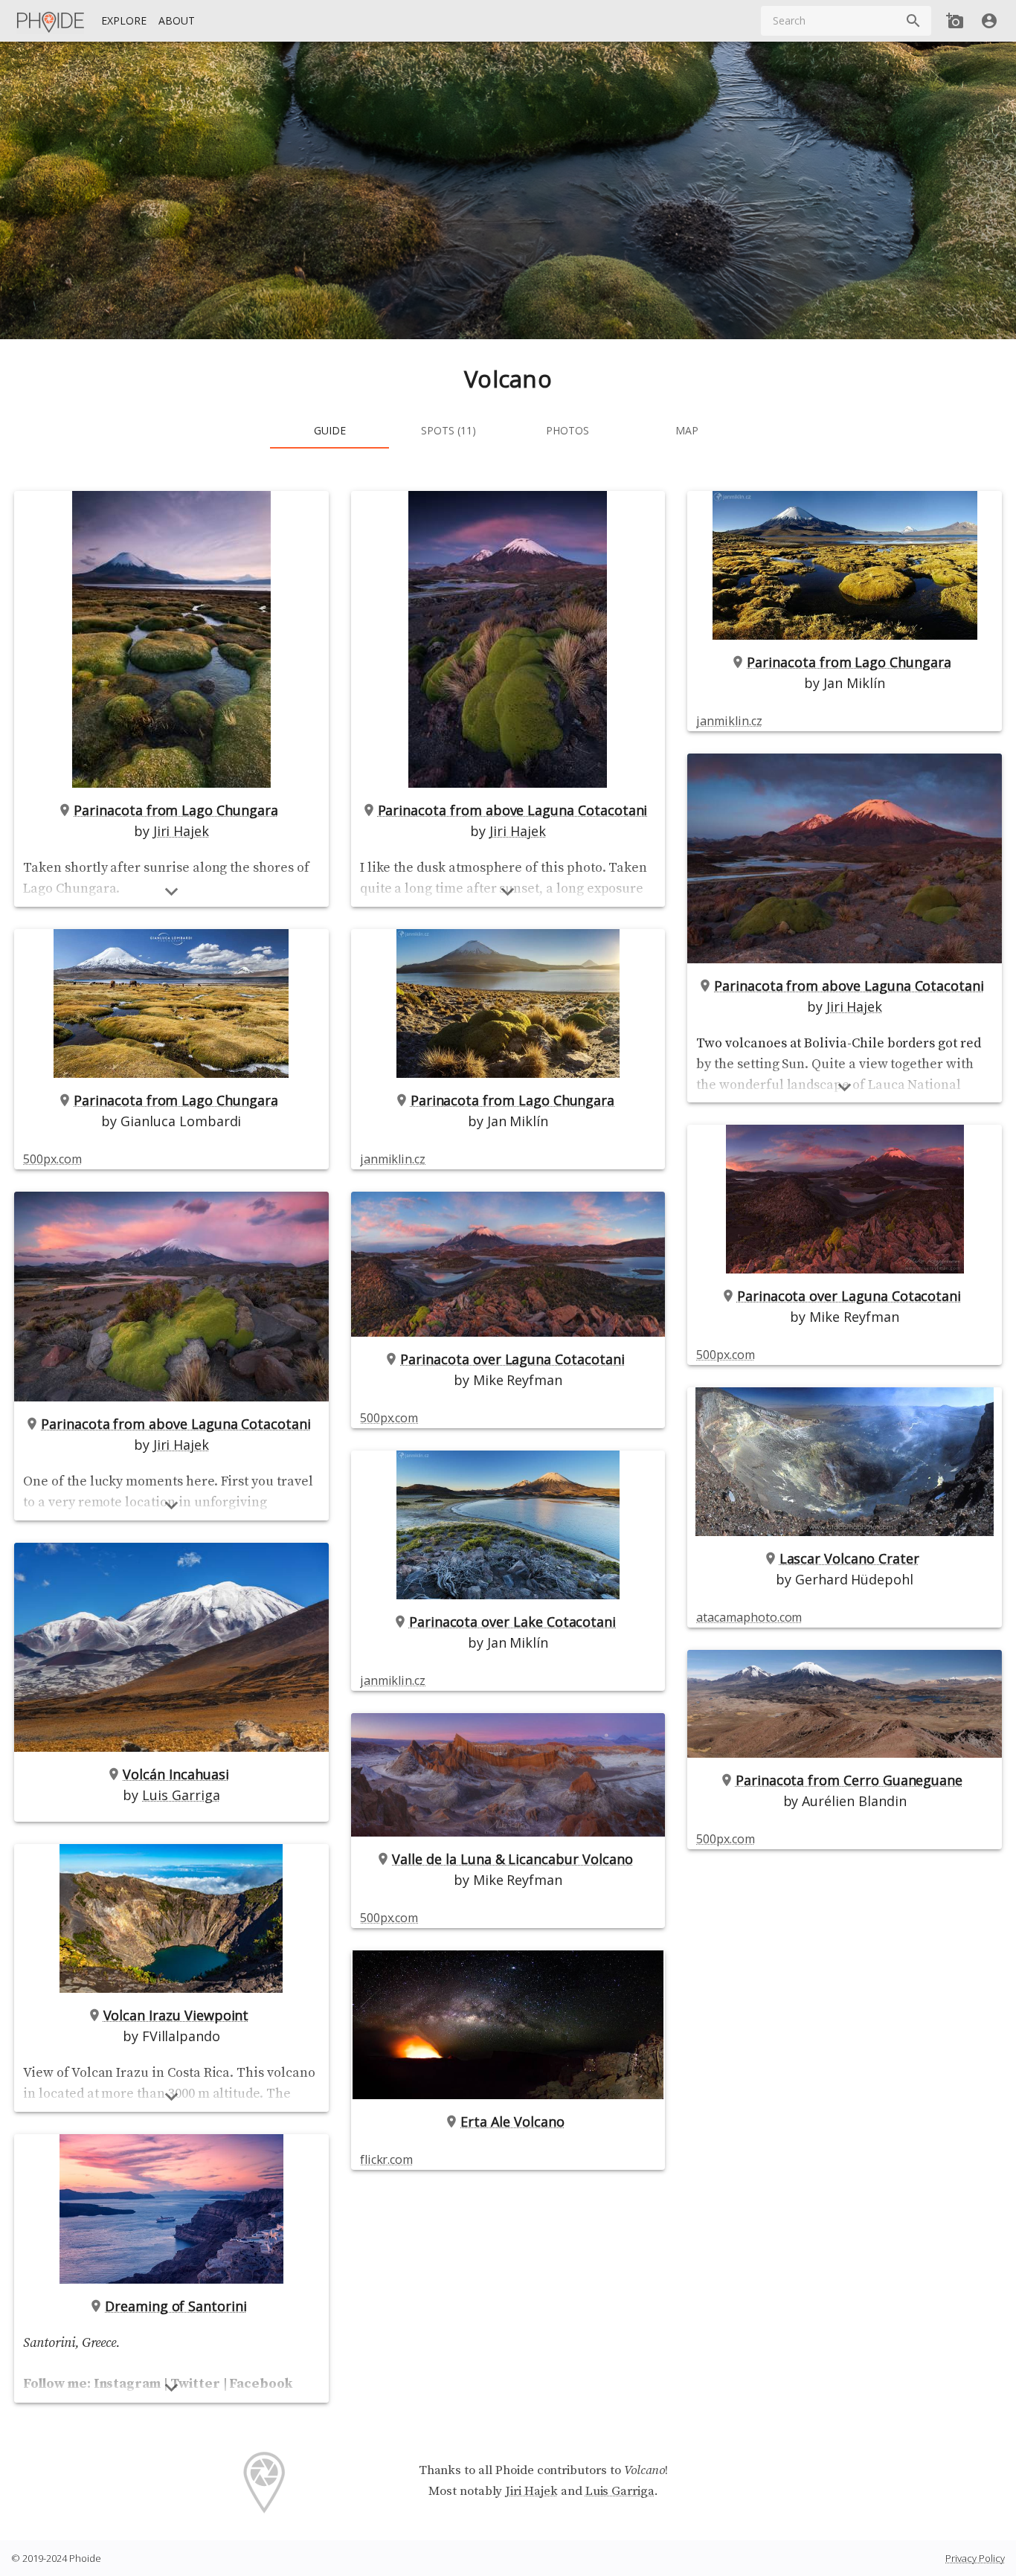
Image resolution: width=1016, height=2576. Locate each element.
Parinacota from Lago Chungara (176, 810)
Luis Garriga (181, 1795)
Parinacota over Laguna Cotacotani (512, 1359)
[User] (989, 21)
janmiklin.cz (393, 1159)
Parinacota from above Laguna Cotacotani (176, 1424)
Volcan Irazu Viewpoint (176, 2015)
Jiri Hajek (181, 831)
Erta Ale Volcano (512, 2121)
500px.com (52, 1159)
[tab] (329, 431)
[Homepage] (51, 21)
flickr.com (386, 2159)
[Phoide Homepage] (51, 21)
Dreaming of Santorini (176, 2306)
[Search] (913, 21)
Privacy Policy (975, 2558)
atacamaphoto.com (749, 1617)
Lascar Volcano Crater (849, 1558)
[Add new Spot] (955, 21)
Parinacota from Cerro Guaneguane (849, 1780)
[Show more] (171, 892)
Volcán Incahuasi (176, 1774)
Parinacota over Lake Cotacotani (512, 1622)
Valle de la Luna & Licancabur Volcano (512, 1859)
